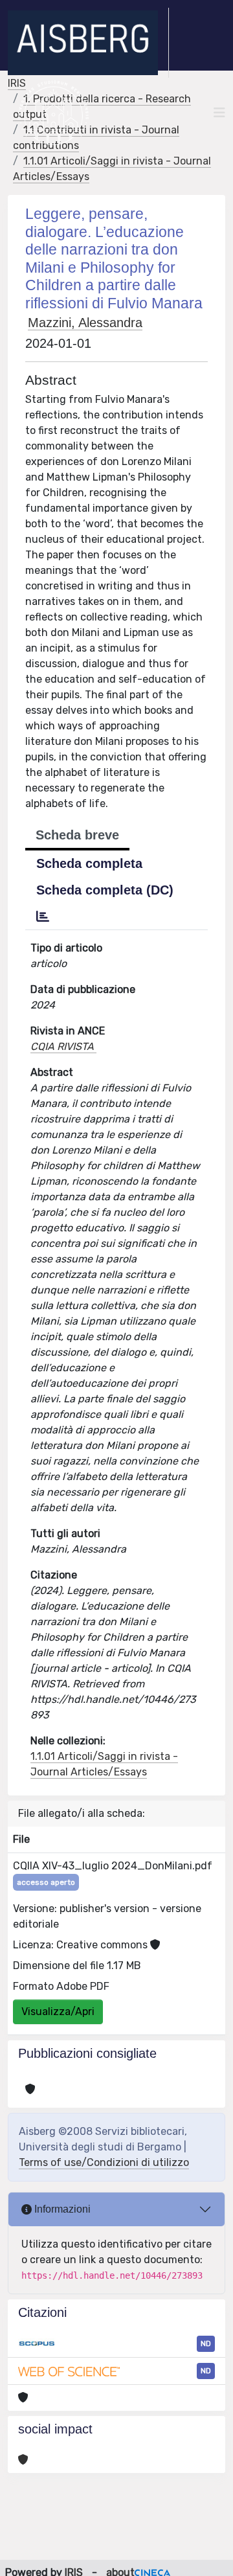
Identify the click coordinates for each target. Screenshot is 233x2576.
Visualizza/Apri (58, 2012)
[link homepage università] (53, 113)
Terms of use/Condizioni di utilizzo (104, 2162)
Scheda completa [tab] (89, 863)
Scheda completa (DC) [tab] (105, 890)
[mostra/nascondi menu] (219, 113)
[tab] (43, 917)
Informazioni (61, 2209)
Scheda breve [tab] (77, 835)
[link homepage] (88, 43)
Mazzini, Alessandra (85, 323)
